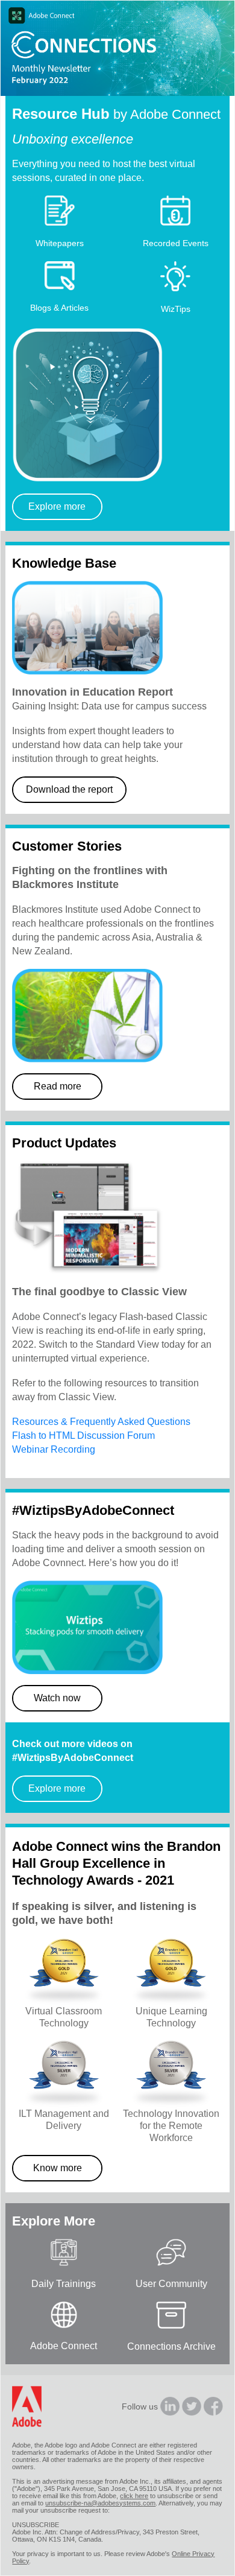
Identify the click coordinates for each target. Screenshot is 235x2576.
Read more (58, 1086)
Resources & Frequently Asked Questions (101, 1422)
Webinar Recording (54, 1449)
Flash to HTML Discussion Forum (83, 1436)
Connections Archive (171, 2346)
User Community (171, 2284)
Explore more (57, 506)
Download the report (69, 789)
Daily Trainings (64, 2284)
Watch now (57, 1698)
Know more (58, 2168)
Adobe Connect (64, 2346)
